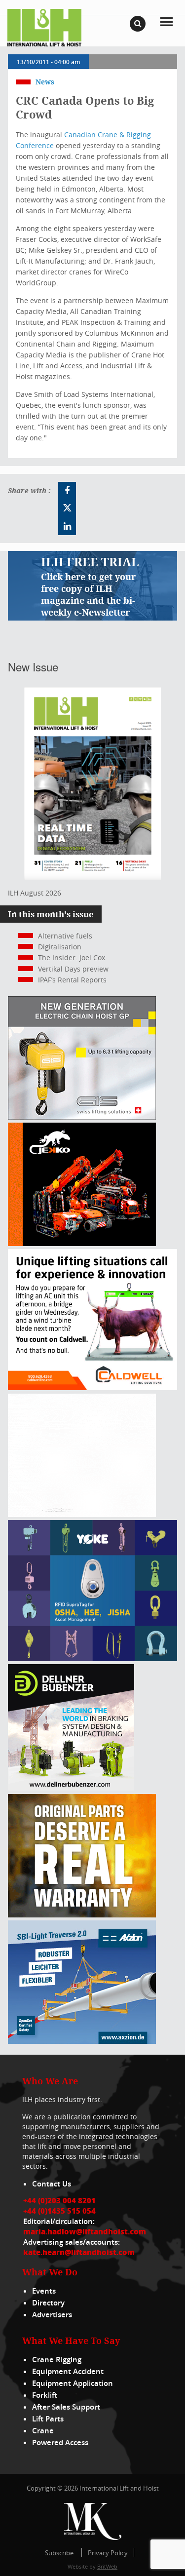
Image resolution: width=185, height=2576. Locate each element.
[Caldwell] (92, 1387)
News (45, 82)
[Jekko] (82, 1243)
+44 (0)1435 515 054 (59, 2211)
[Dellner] (71, 1788)
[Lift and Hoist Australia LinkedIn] (67, 526)
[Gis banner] (82, 1117)
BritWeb (107, 2566)
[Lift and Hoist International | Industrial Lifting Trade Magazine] (44, 27)
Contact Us (52, 2184)
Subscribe (59, 2553)
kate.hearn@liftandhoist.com (79, 2252)
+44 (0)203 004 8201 (59, 2200)
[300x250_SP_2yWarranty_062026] (82, 1915)
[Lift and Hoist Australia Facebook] (67, 491)
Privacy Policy (108, 2553)
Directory (48, 2303)
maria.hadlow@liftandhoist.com (85, 2231)
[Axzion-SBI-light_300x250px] (82, 2041)
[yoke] (92, 1659)
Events (44, 2291)
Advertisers (52, 2315)
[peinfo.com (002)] (82, 1514)
